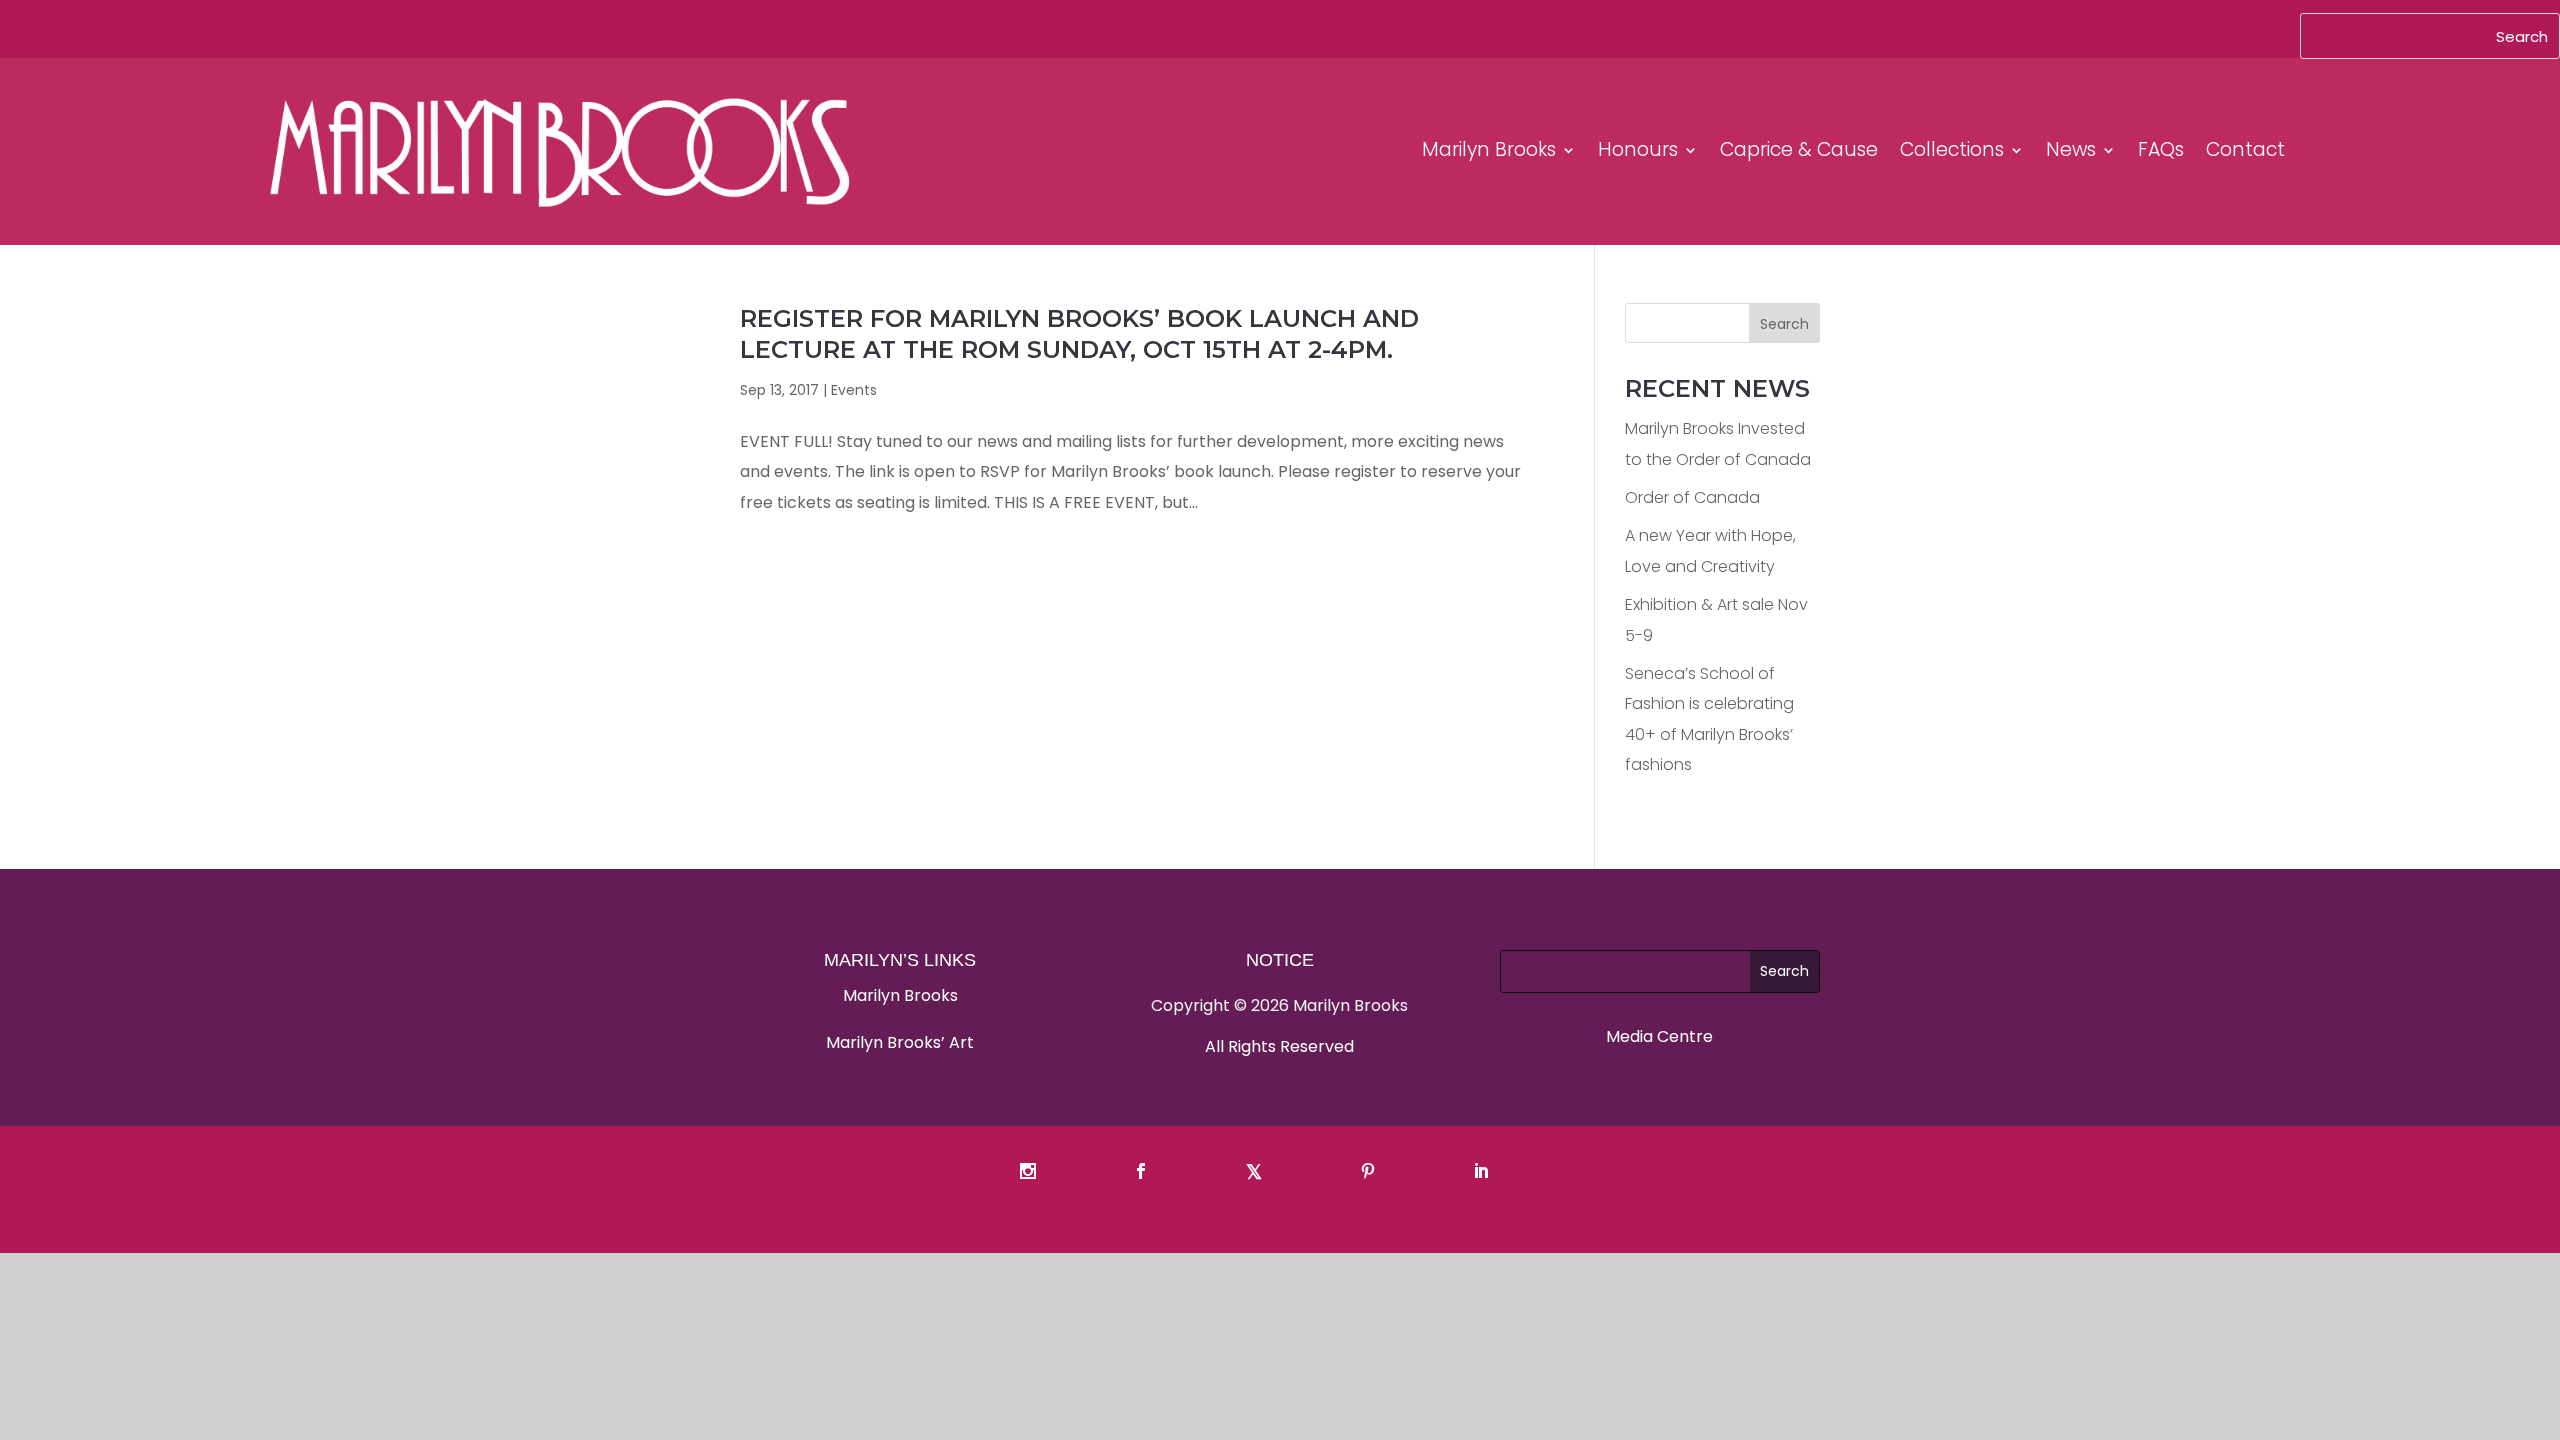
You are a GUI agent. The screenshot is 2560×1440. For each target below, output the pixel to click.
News (2071, 149)
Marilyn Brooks (1489, 149)
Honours (1638, 149)
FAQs (2161, 149)
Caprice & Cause (1799, 149)
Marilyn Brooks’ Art (900, 1042)
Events (854, 390)
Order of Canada (1692, 497)
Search (1784, 324)
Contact (2245, 149)
